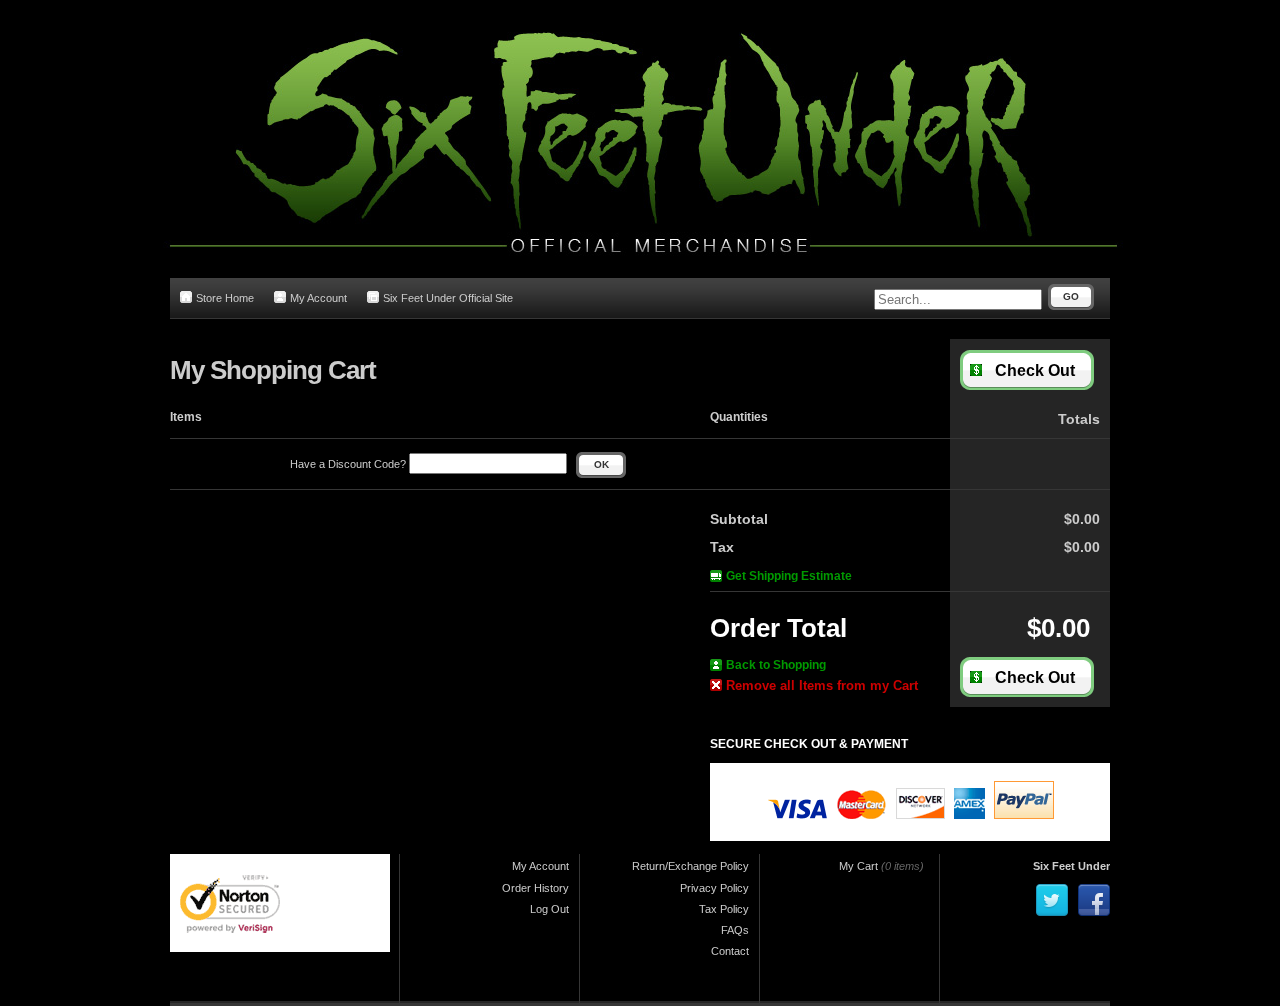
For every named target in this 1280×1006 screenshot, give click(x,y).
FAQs (735, 930)
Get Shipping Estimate (789, 576)
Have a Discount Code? (349, 464)
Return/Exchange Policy (690, 866)
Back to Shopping (776, 665)
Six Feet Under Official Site (448, 298)
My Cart (858, 866)
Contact (730, 951)
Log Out (549, 909)
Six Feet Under (1071, 866)
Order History (535, 888)
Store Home (225, 298)
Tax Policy (724, 909)
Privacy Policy (714, 888)
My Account (318, 298)
